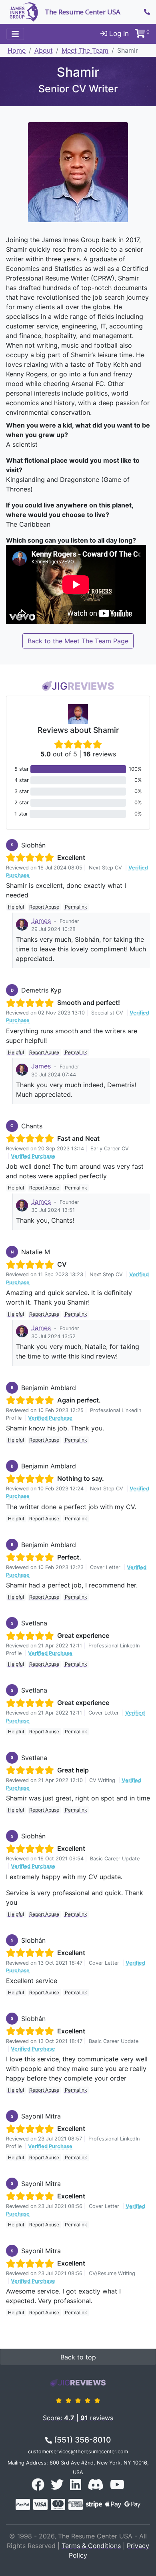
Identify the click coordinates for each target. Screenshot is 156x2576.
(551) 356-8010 (81, 2440)
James (41, 921)
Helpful (16, 907)
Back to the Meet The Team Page (78, 641)
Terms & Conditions (91, 2546)
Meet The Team (85, 50)
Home (17, 50)
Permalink (76, 907)
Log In (118, 34)
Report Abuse (44, 907)
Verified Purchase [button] (33, 1156)
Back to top (78, 2357)
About (44, 50)
